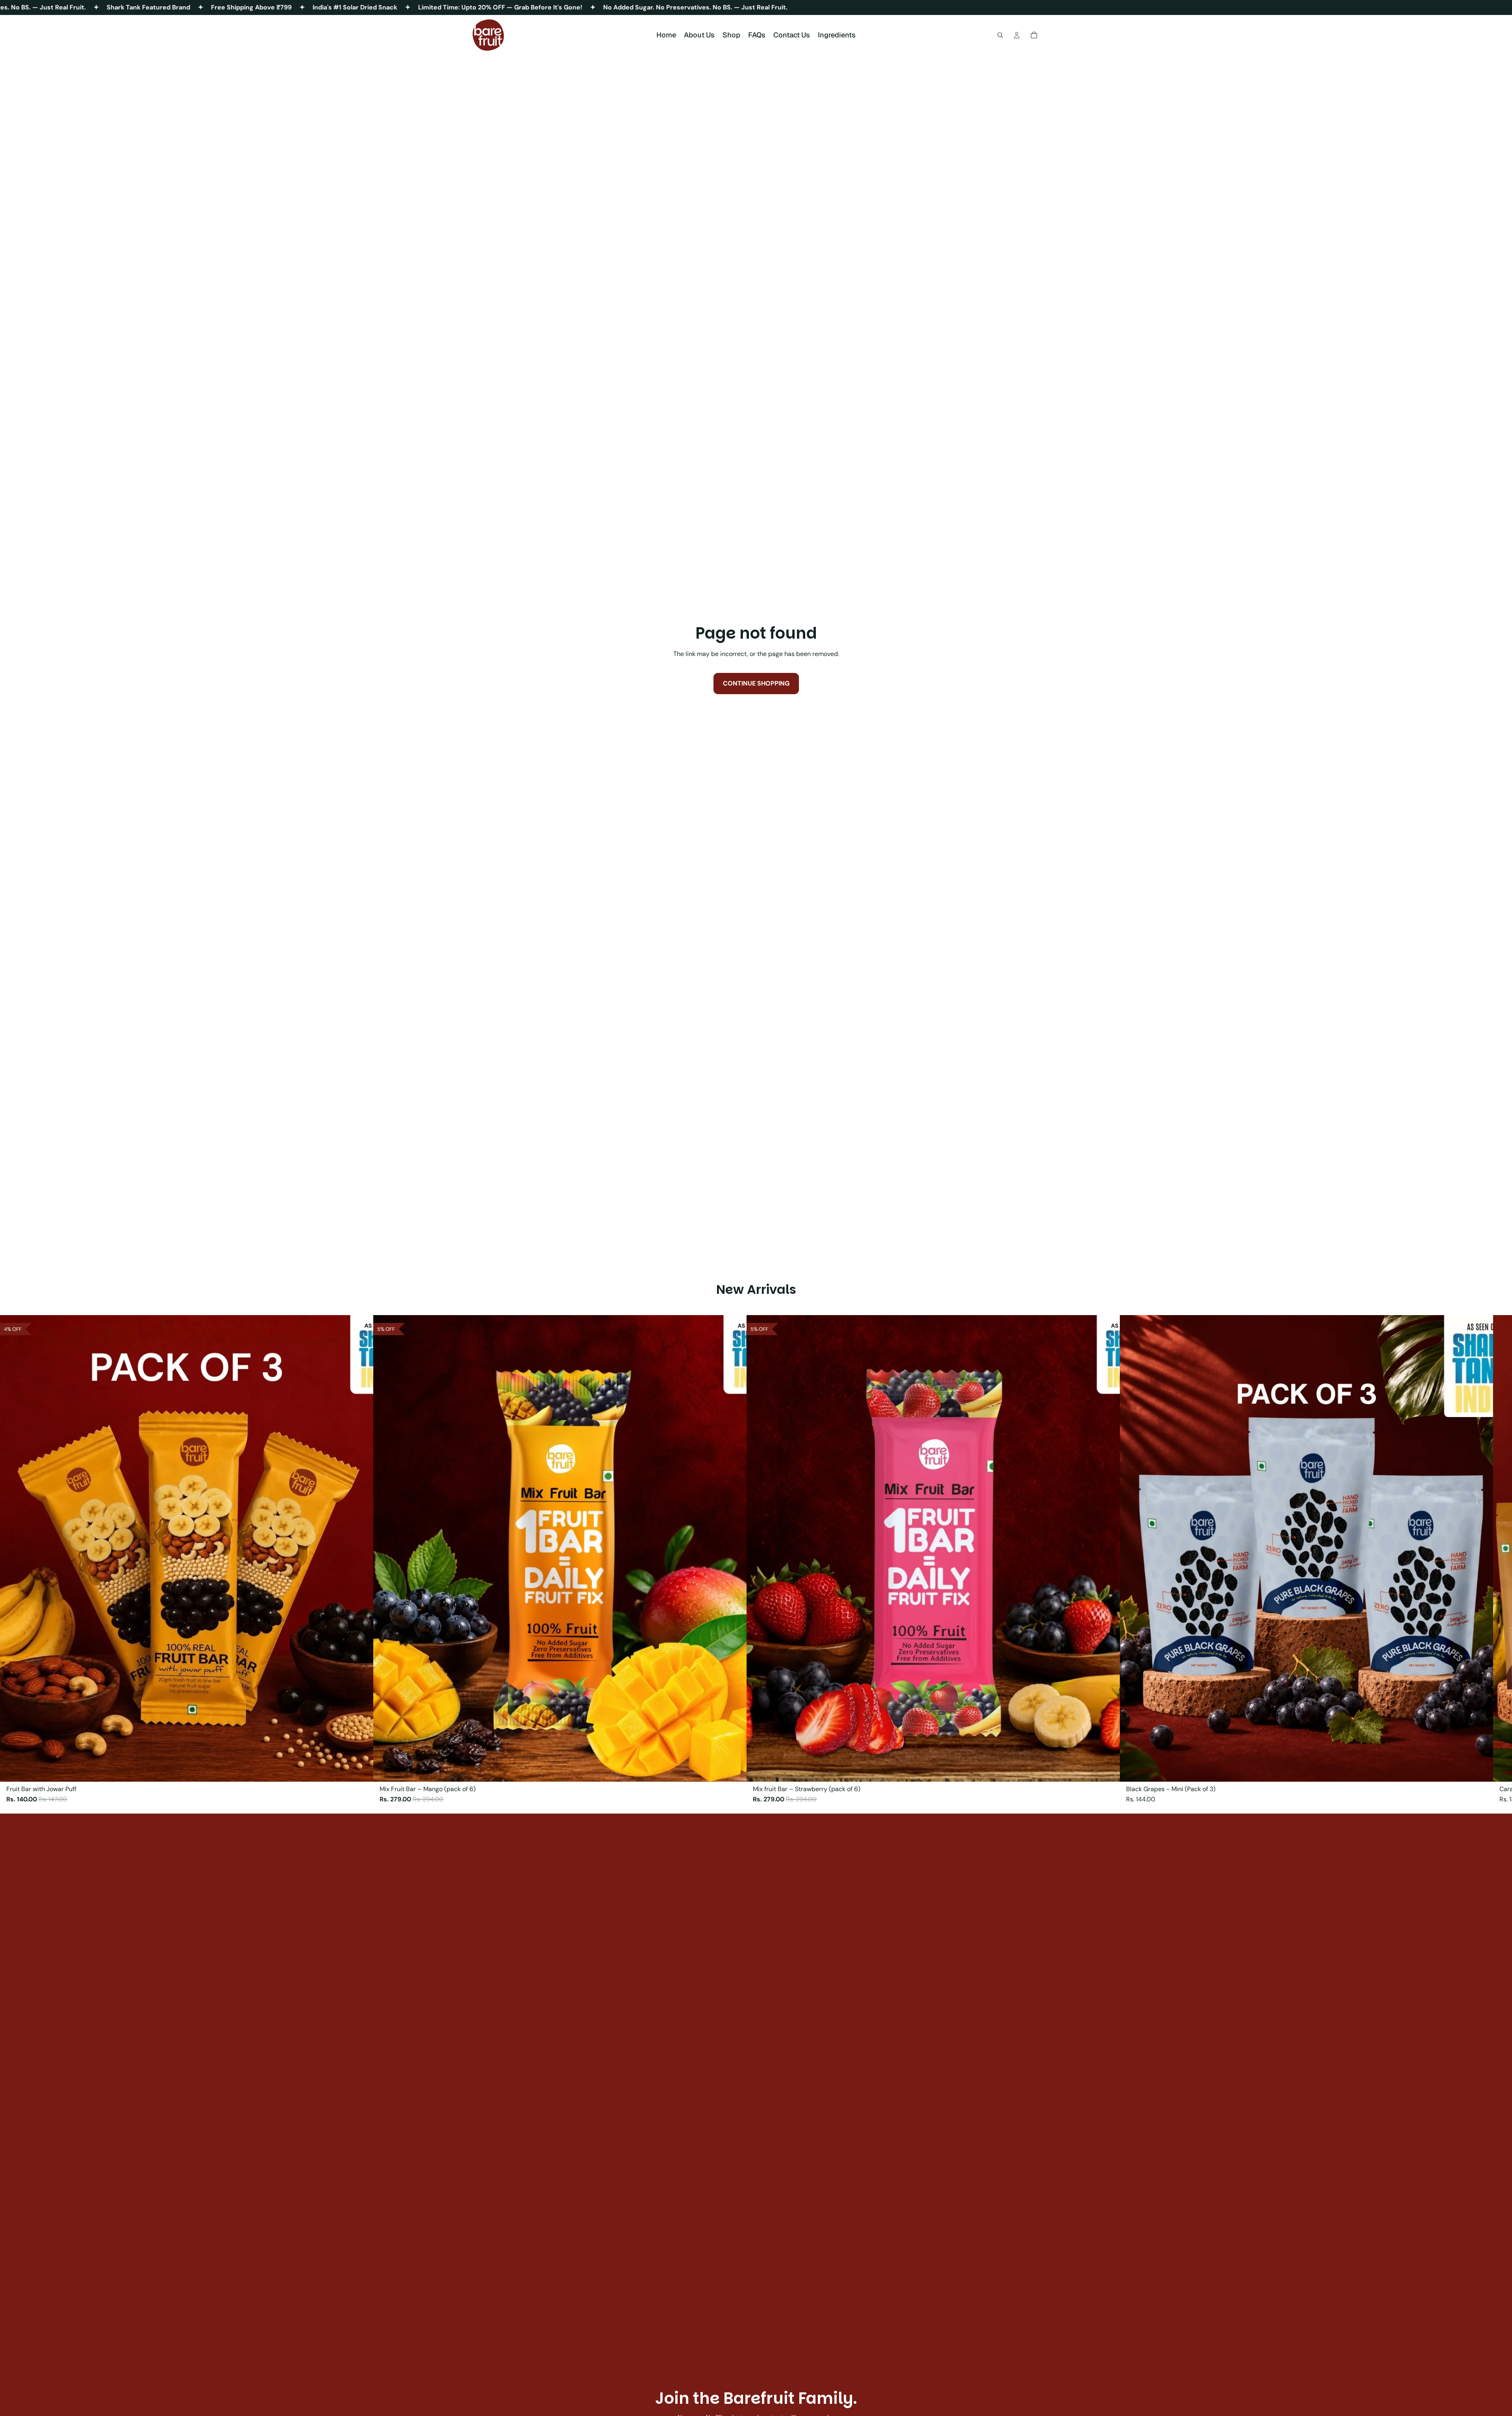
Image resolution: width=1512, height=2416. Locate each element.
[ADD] (1481, 1769)
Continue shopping (756, 683)
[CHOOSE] (361, 1769)
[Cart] (1034, 35)
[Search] (1000, 35)
